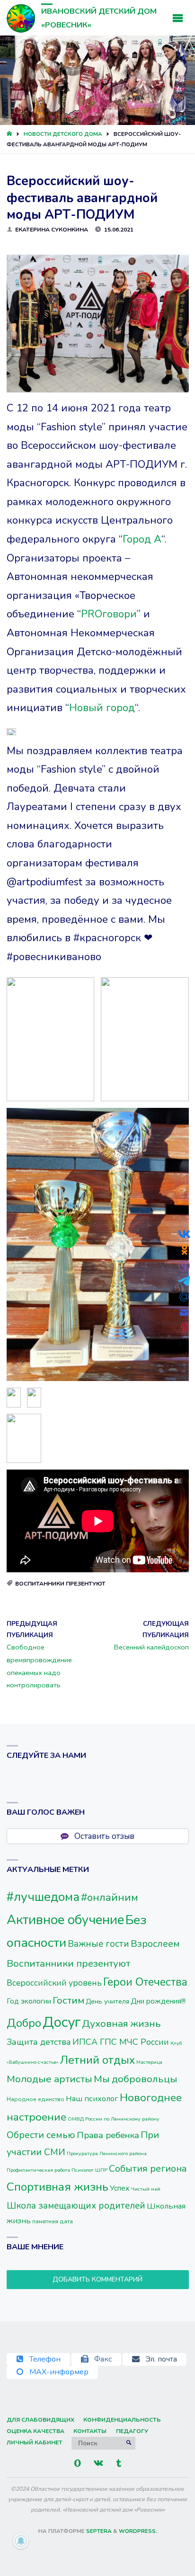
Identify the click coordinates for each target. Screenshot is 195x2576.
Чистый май (146, 2189)
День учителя (107, 2001)
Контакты (90, 2431)
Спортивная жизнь (58, 2187)
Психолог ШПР (89, 2170)
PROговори (109, 614)
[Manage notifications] (21, 2541)
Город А (142, 539)
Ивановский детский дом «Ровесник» (99, 18)
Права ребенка (108, 2135)
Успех (120, 2188)
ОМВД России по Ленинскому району (114, 2119)
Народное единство (35, 2099)
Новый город (102, 708)
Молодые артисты (49, 2079)
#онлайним (110, 1897)
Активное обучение (65, 1920)
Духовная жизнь (121, 2023)
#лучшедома (43, 1897)
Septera (98, 2531)
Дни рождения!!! (158, 2001)
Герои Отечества (145, 1982)
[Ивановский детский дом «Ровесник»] (21, 18)
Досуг (62, 2022)
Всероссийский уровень (54, 1983)
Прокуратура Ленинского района (107, 2153)
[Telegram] (119, 2463)
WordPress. (138, 2531)
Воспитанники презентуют (60, 1584)
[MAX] (77, 2463)
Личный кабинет (35, 2442)
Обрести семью (41, 2135)
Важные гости (98, 1944)
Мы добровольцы (135, 2079)
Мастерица (149, 2062)
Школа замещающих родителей (76, 2206)
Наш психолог (92, 2099)
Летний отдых (97, 2060)
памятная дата (53, 2221)
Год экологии (29, 2001)
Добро (24, 2023)
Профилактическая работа (38, 2170)
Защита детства (39, 2042)
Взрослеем (155, 1944)
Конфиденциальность (122, 2420)
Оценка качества (35, 2431)
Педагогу (132, 2431)
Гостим (68, 2000)
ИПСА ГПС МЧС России (121, 2042)
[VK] (99, 2463)
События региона (148, 2169)
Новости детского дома (63, 134)
